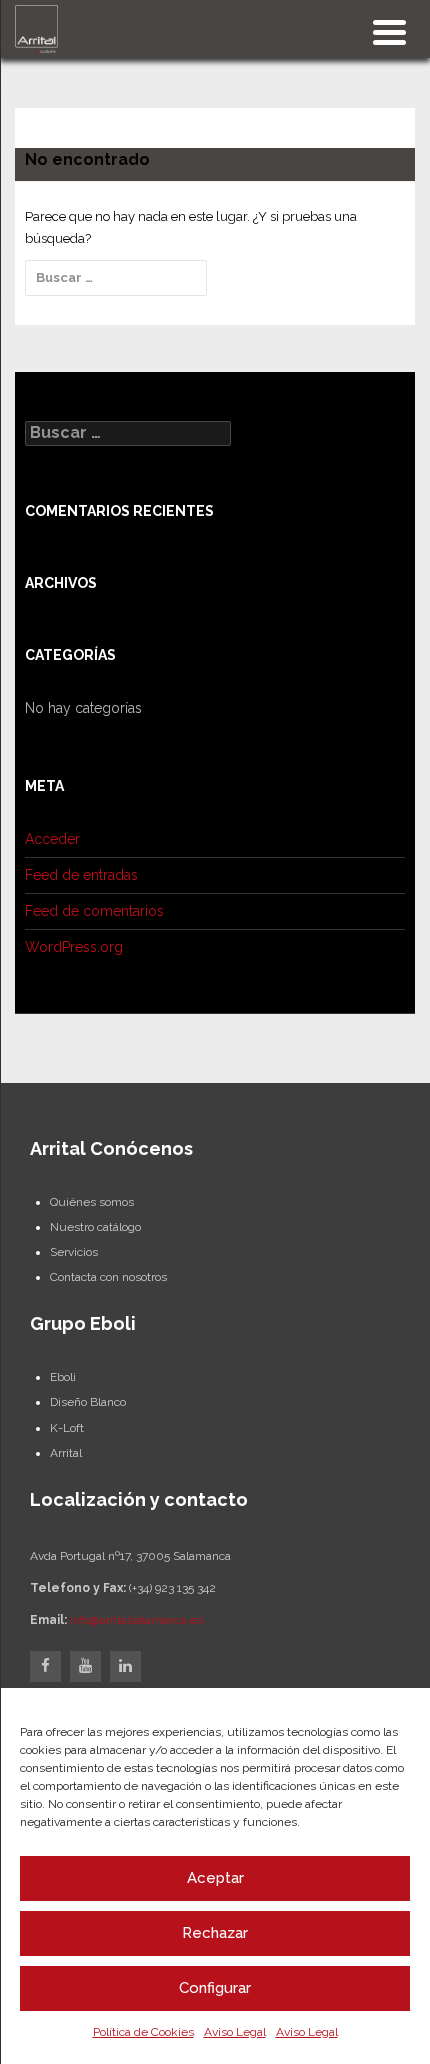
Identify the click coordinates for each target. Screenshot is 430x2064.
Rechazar (215, 1933)
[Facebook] (45, 1666)
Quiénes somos (92, 1202)
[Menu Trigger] (389, 30)
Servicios (74, 1252)
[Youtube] (85, 1666)
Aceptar (215, 1878)
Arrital (66, 1453)
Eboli (63, 1377)
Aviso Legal (235, 2032)
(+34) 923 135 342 (172, 1588)
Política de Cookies (143, 2032)
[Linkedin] (125, 1666)
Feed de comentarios (94, 911)
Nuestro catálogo (95, 1227)
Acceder (52, 839)
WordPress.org (74, 947)
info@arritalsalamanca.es (136, 1620)
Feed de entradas (81, 875)
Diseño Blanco (88, 1402)
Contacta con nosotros (108, 1277)
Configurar (215, 1988)
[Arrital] (36, 28)
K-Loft (67, 1428)
